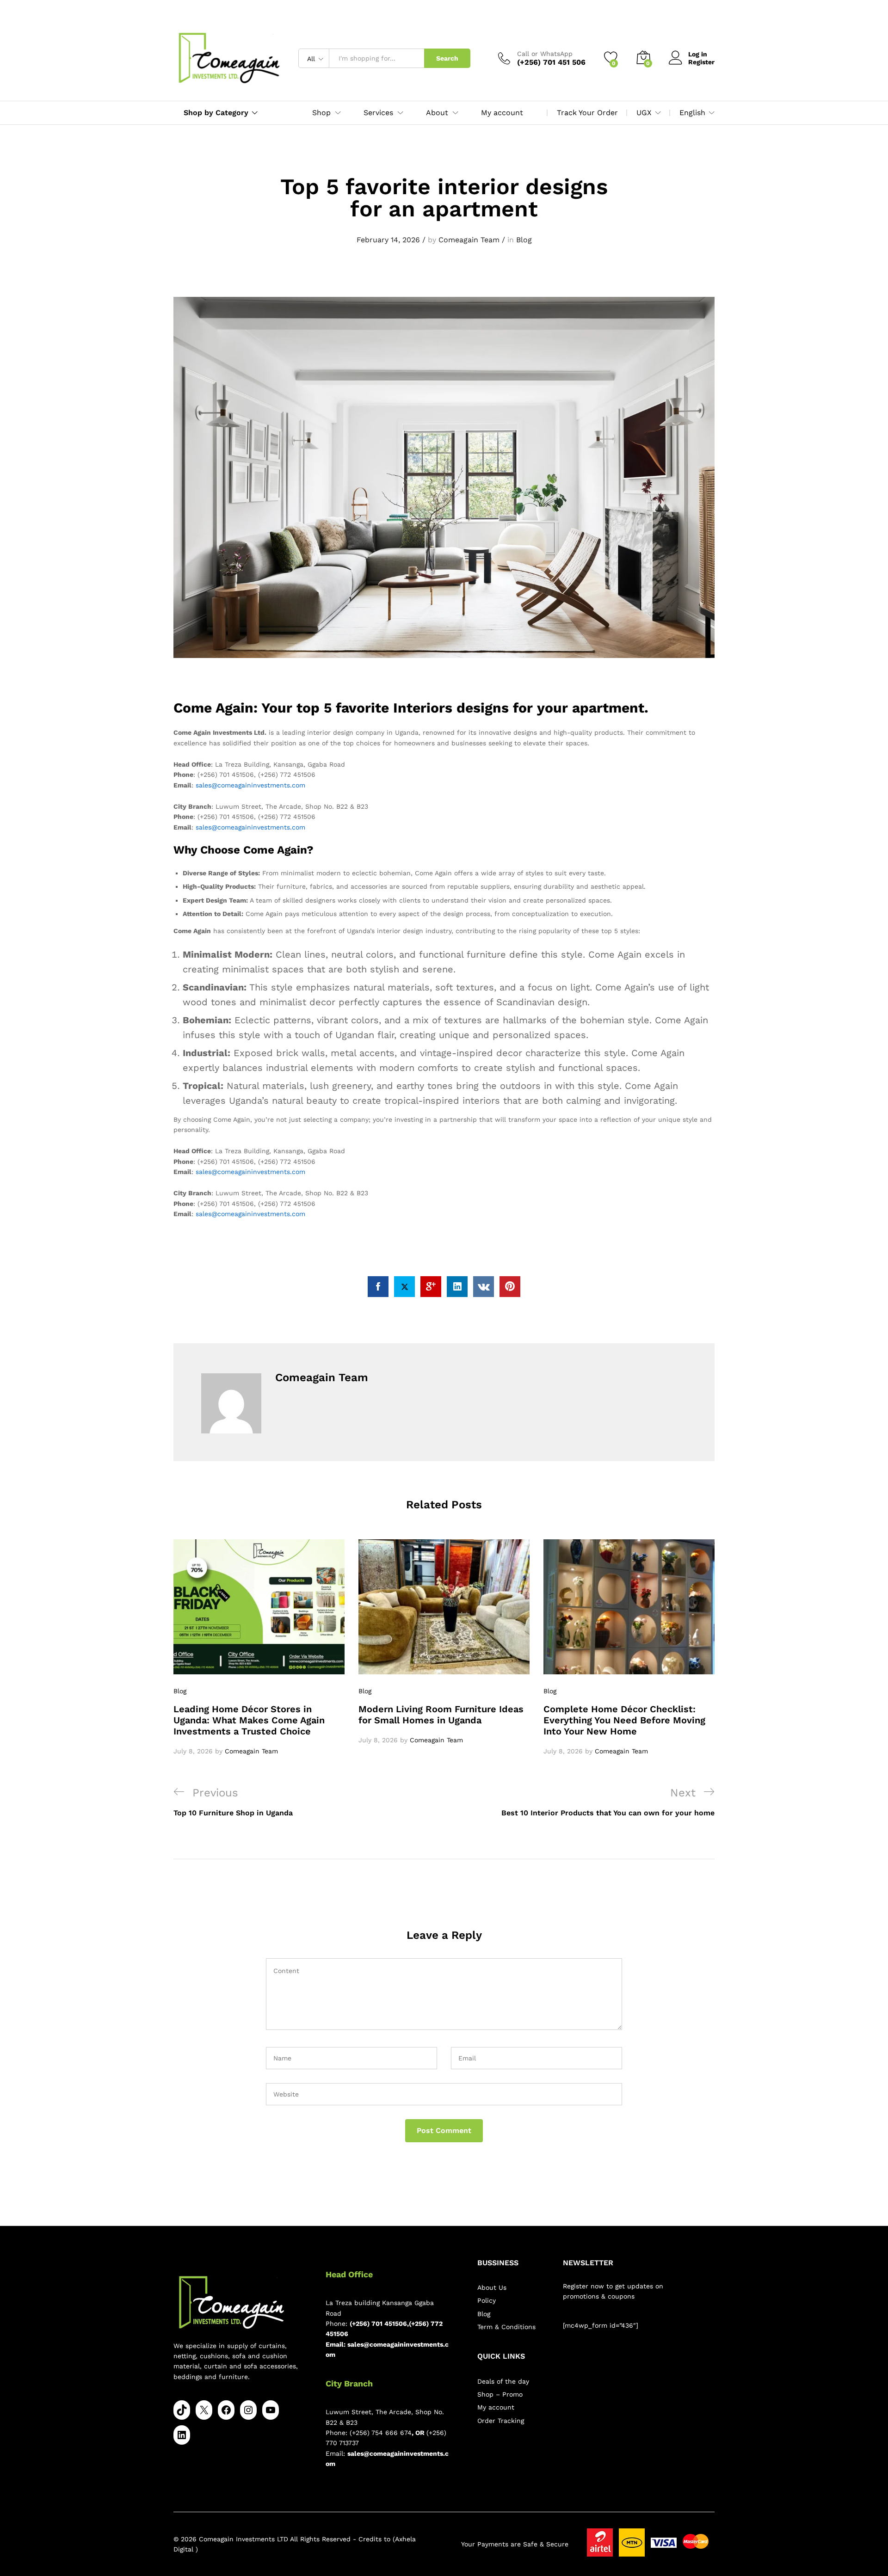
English (692, 113)
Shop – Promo (500, 2394)
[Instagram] (248, 2410)
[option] (259, 1648)
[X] (204, 2410)
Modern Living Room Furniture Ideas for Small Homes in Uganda (441, 1715)
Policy (487, 2300)
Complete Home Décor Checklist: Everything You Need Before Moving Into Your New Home (624, 1720)
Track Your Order (587, 113)
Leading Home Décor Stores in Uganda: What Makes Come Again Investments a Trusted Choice (249, 1720)
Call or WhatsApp (545, 54)
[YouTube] (271, 2410)
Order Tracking (501, 2421)
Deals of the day (503, 2381)
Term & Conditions (506, 2327)
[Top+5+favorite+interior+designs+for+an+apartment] (404, 1287)
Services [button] (378, 113)
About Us (492, 2287)
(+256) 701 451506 (378, 2324)
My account (502, 113)
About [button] (437, 113)
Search (447, 58)
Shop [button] (321, 113)
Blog (524, 240)
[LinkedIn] (182, 2435)
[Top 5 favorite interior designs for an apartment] (378, 1287)
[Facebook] (226, 2410)
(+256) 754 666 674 (381, 2433)
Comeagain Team (469, 240)
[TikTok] (182, 2410)
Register (701, 62)
